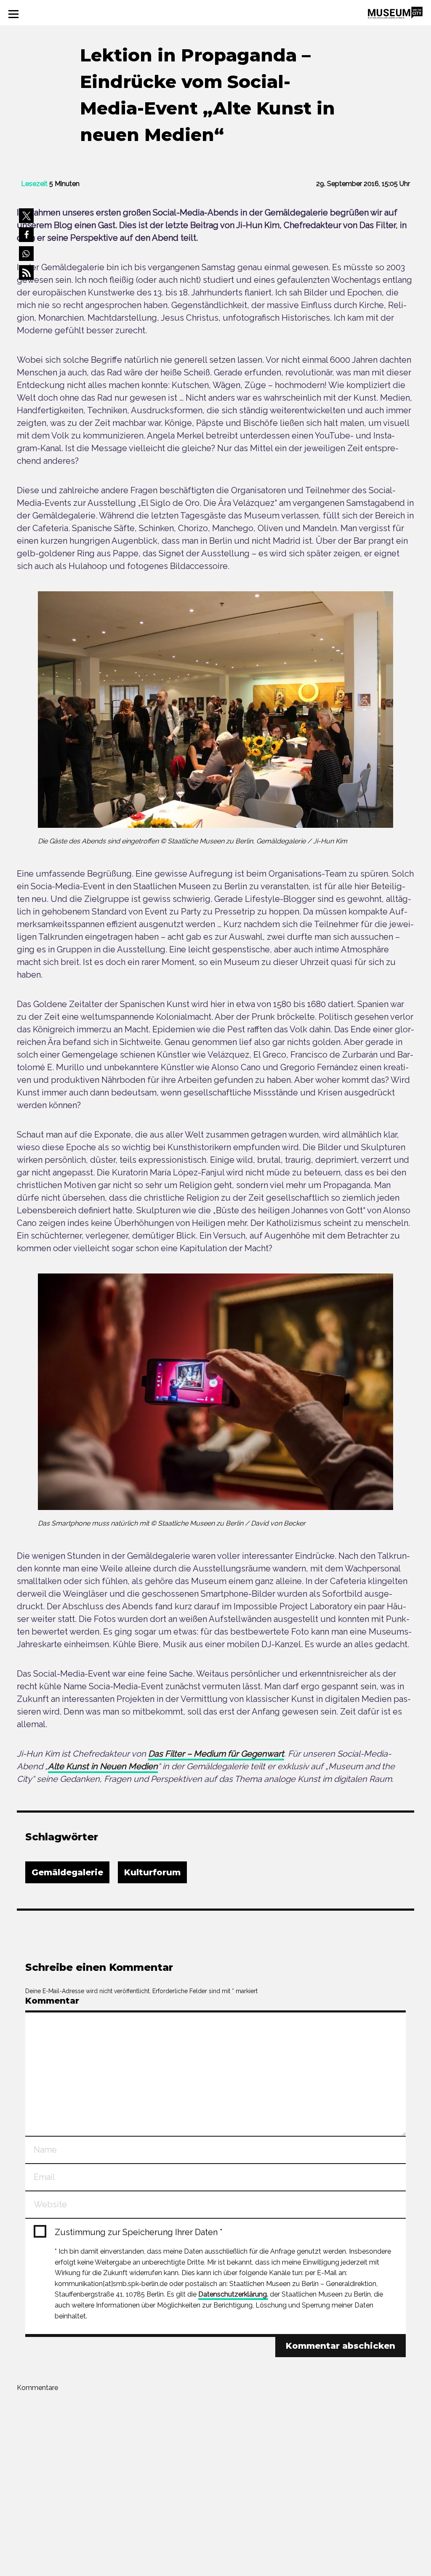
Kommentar (52, 2001)
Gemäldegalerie (67, 1872)
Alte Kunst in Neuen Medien (103, 1766)
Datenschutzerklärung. (233, 2294)
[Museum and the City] (395, 12)
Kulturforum (152, 1872)
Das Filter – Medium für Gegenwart (216, 1754)
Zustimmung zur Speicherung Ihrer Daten (139, 2232)
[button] (26, 216)
